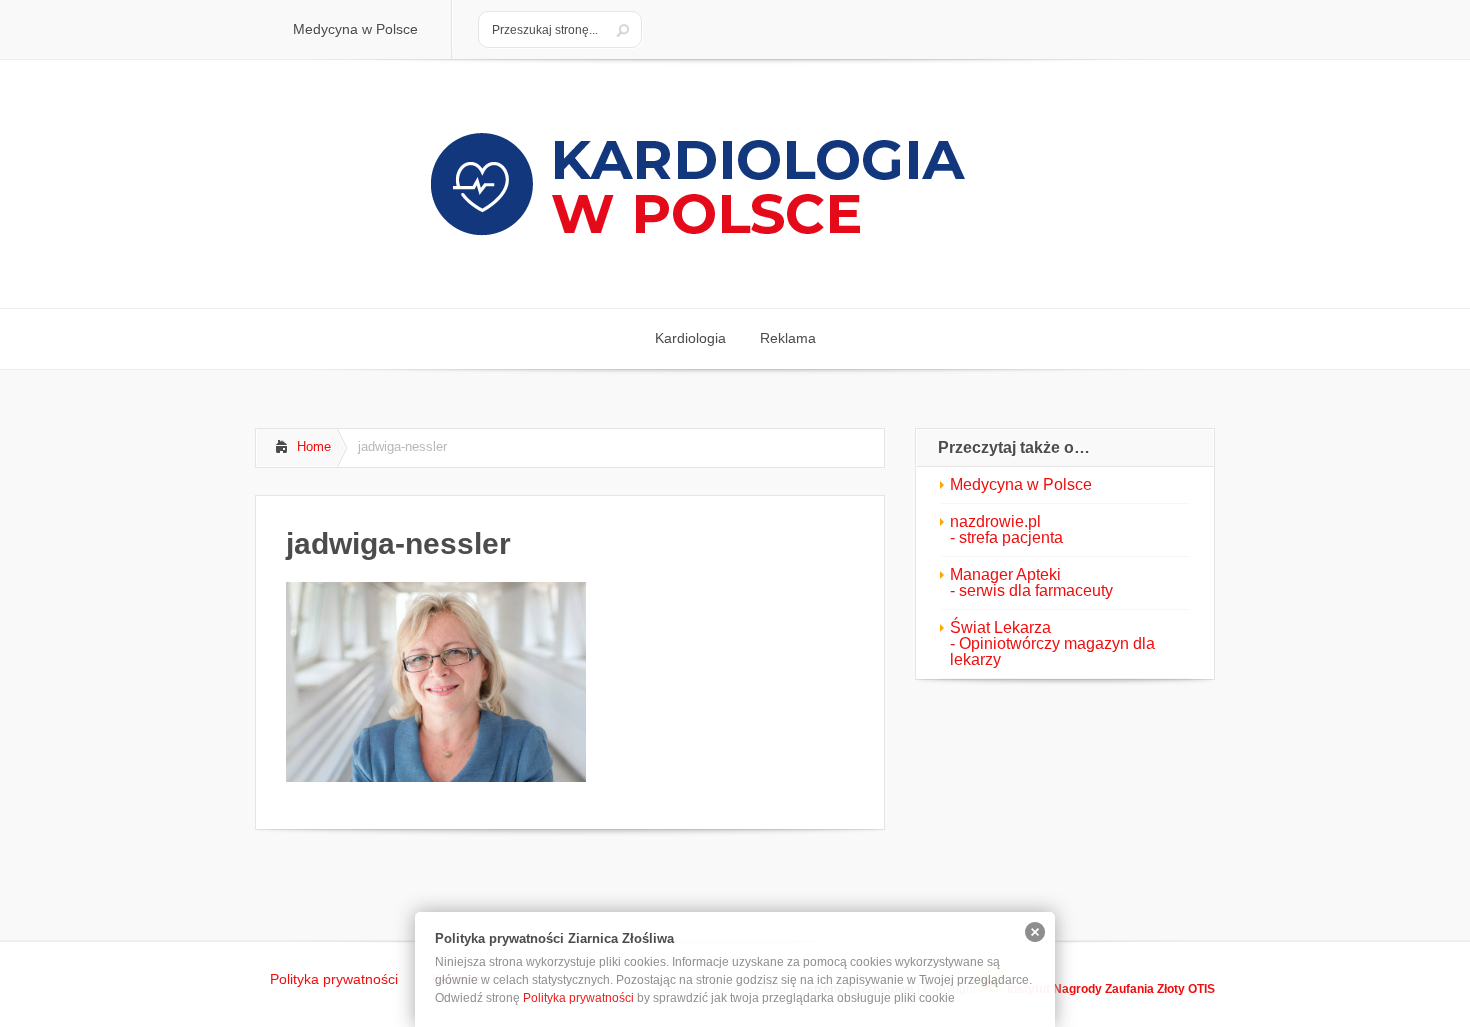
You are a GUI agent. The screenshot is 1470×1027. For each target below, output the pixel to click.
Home (314, 446)
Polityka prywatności (578, 998)
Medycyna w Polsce (1021, 484)
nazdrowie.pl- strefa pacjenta (1006, 529)
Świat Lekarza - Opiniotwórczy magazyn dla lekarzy (1052, 643)
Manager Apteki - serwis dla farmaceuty (1031, 582)
